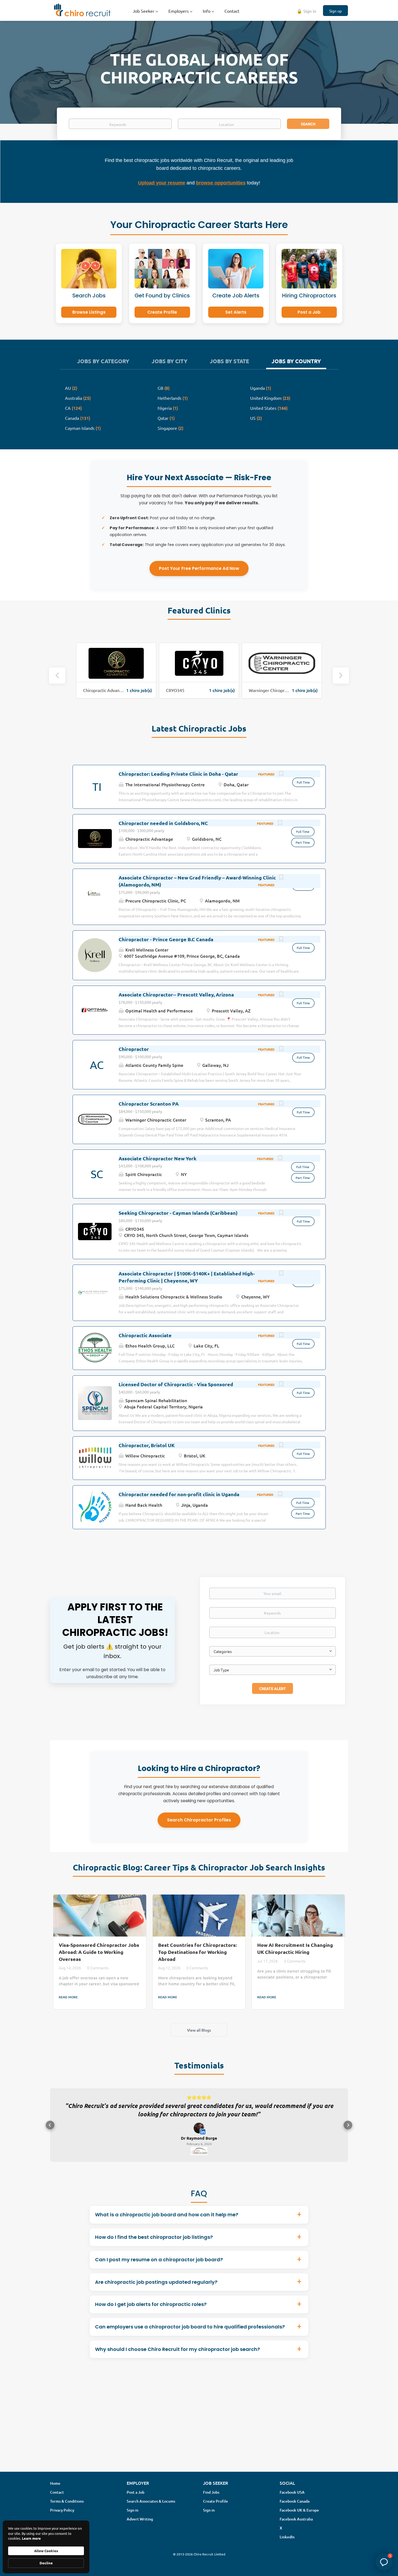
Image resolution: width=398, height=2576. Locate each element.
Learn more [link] (31, 2538)
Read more (68, 1997)
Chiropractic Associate (145, 1335)
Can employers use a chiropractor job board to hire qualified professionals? (190, 2335)
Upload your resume (162, 183)
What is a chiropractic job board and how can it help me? (167, 2223)
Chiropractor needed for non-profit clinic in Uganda (179, 1494)
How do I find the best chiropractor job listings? (154, 2245)
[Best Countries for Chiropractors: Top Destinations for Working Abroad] (199, 1916)
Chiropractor (134, 1049)
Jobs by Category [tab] (103, 361)
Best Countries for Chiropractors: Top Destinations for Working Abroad (197, 1952)
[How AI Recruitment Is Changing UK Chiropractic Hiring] (298, 1916)
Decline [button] (46, 2563)
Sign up (335, 11)
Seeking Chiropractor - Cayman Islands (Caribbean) (178, 1213)
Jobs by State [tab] (229, 361)
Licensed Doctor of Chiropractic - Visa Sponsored (176, 1384)
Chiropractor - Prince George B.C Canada (166, 939)
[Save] (281, 774)
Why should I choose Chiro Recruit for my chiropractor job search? (177, 2358)
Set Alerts (236, 312)
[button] (50, 2129)
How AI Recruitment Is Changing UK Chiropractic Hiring (295, 1948)
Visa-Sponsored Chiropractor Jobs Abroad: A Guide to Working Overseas (99, 1952)
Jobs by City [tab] (169, 361)
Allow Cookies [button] (46, 2551)
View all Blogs (199, 2030)
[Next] (341, 675)
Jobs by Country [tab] (296, 361)
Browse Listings (89, 312)
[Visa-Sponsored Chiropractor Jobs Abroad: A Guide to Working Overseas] (100, 1916)
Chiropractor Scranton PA (149, 1104)
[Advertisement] (199, 2433)
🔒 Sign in (306, 11)
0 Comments (98, 1968)
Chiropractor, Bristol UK (147, 1445)
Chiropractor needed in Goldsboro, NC (163, 823)
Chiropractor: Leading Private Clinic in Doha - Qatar (178, 774)
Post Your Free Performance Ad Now (199, 568)
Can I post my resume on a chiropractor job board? (159, 2268)
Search (308, 124)
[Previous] (57, 675)
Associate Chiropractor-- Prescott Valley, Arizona (176, 994)
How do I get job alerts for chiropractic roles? (151, 2313)
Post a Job (309, 312)
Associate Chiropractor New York (157, 1158)
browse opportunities (221, 183)
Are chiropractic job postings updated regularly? (156, 2290)
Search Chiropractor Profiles (199, 1820)
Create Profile (162, 312)
